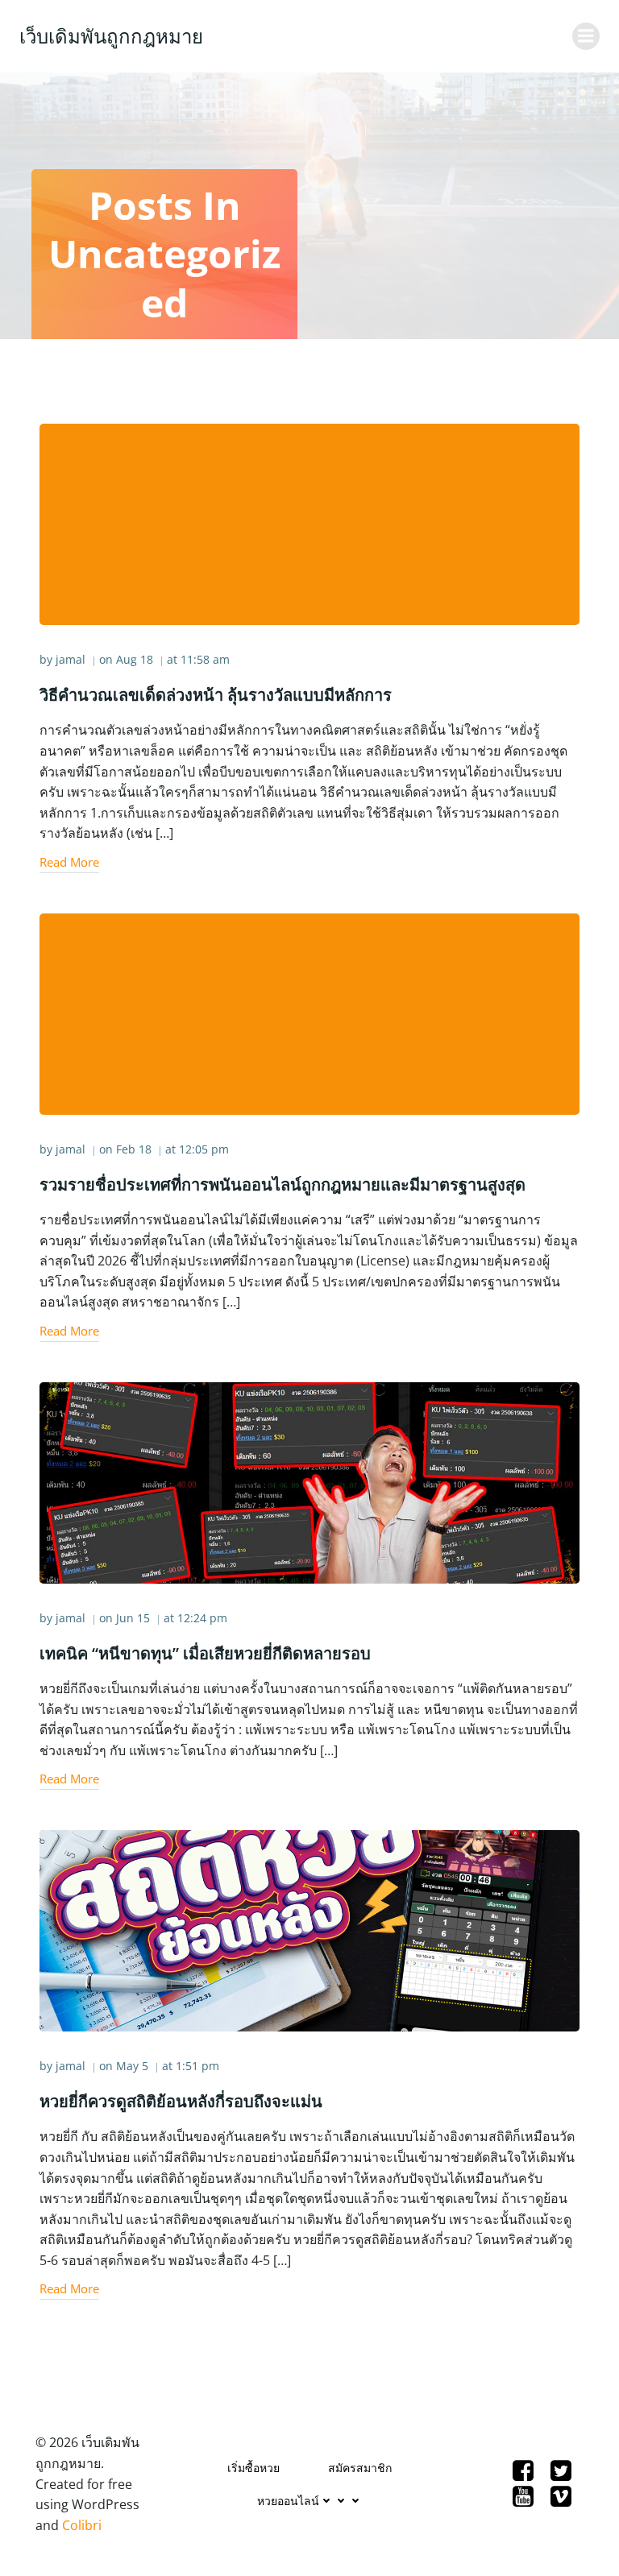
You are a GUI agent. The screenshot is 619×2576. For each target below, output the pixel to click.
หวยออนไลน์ (288, 2501)
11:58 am (205, 659)
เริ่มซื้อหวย (253, 2468)
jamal (71, 659)
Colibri (82, 2525)
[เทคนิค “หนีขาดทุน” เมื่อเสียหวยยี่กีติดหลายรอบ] (309, 1481)
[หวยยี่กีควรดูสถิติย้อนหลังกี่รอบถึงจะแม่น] (309, 1930)
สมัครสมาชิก (360, 2468)
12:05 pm (204, 1149)
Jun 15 (133, 1618)
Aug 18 (135, 659)
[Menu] (586, 36)
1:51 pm (197, 2066)
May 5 (132, 2066)
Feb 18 (134, 1149)
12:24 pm (202, 1618)
